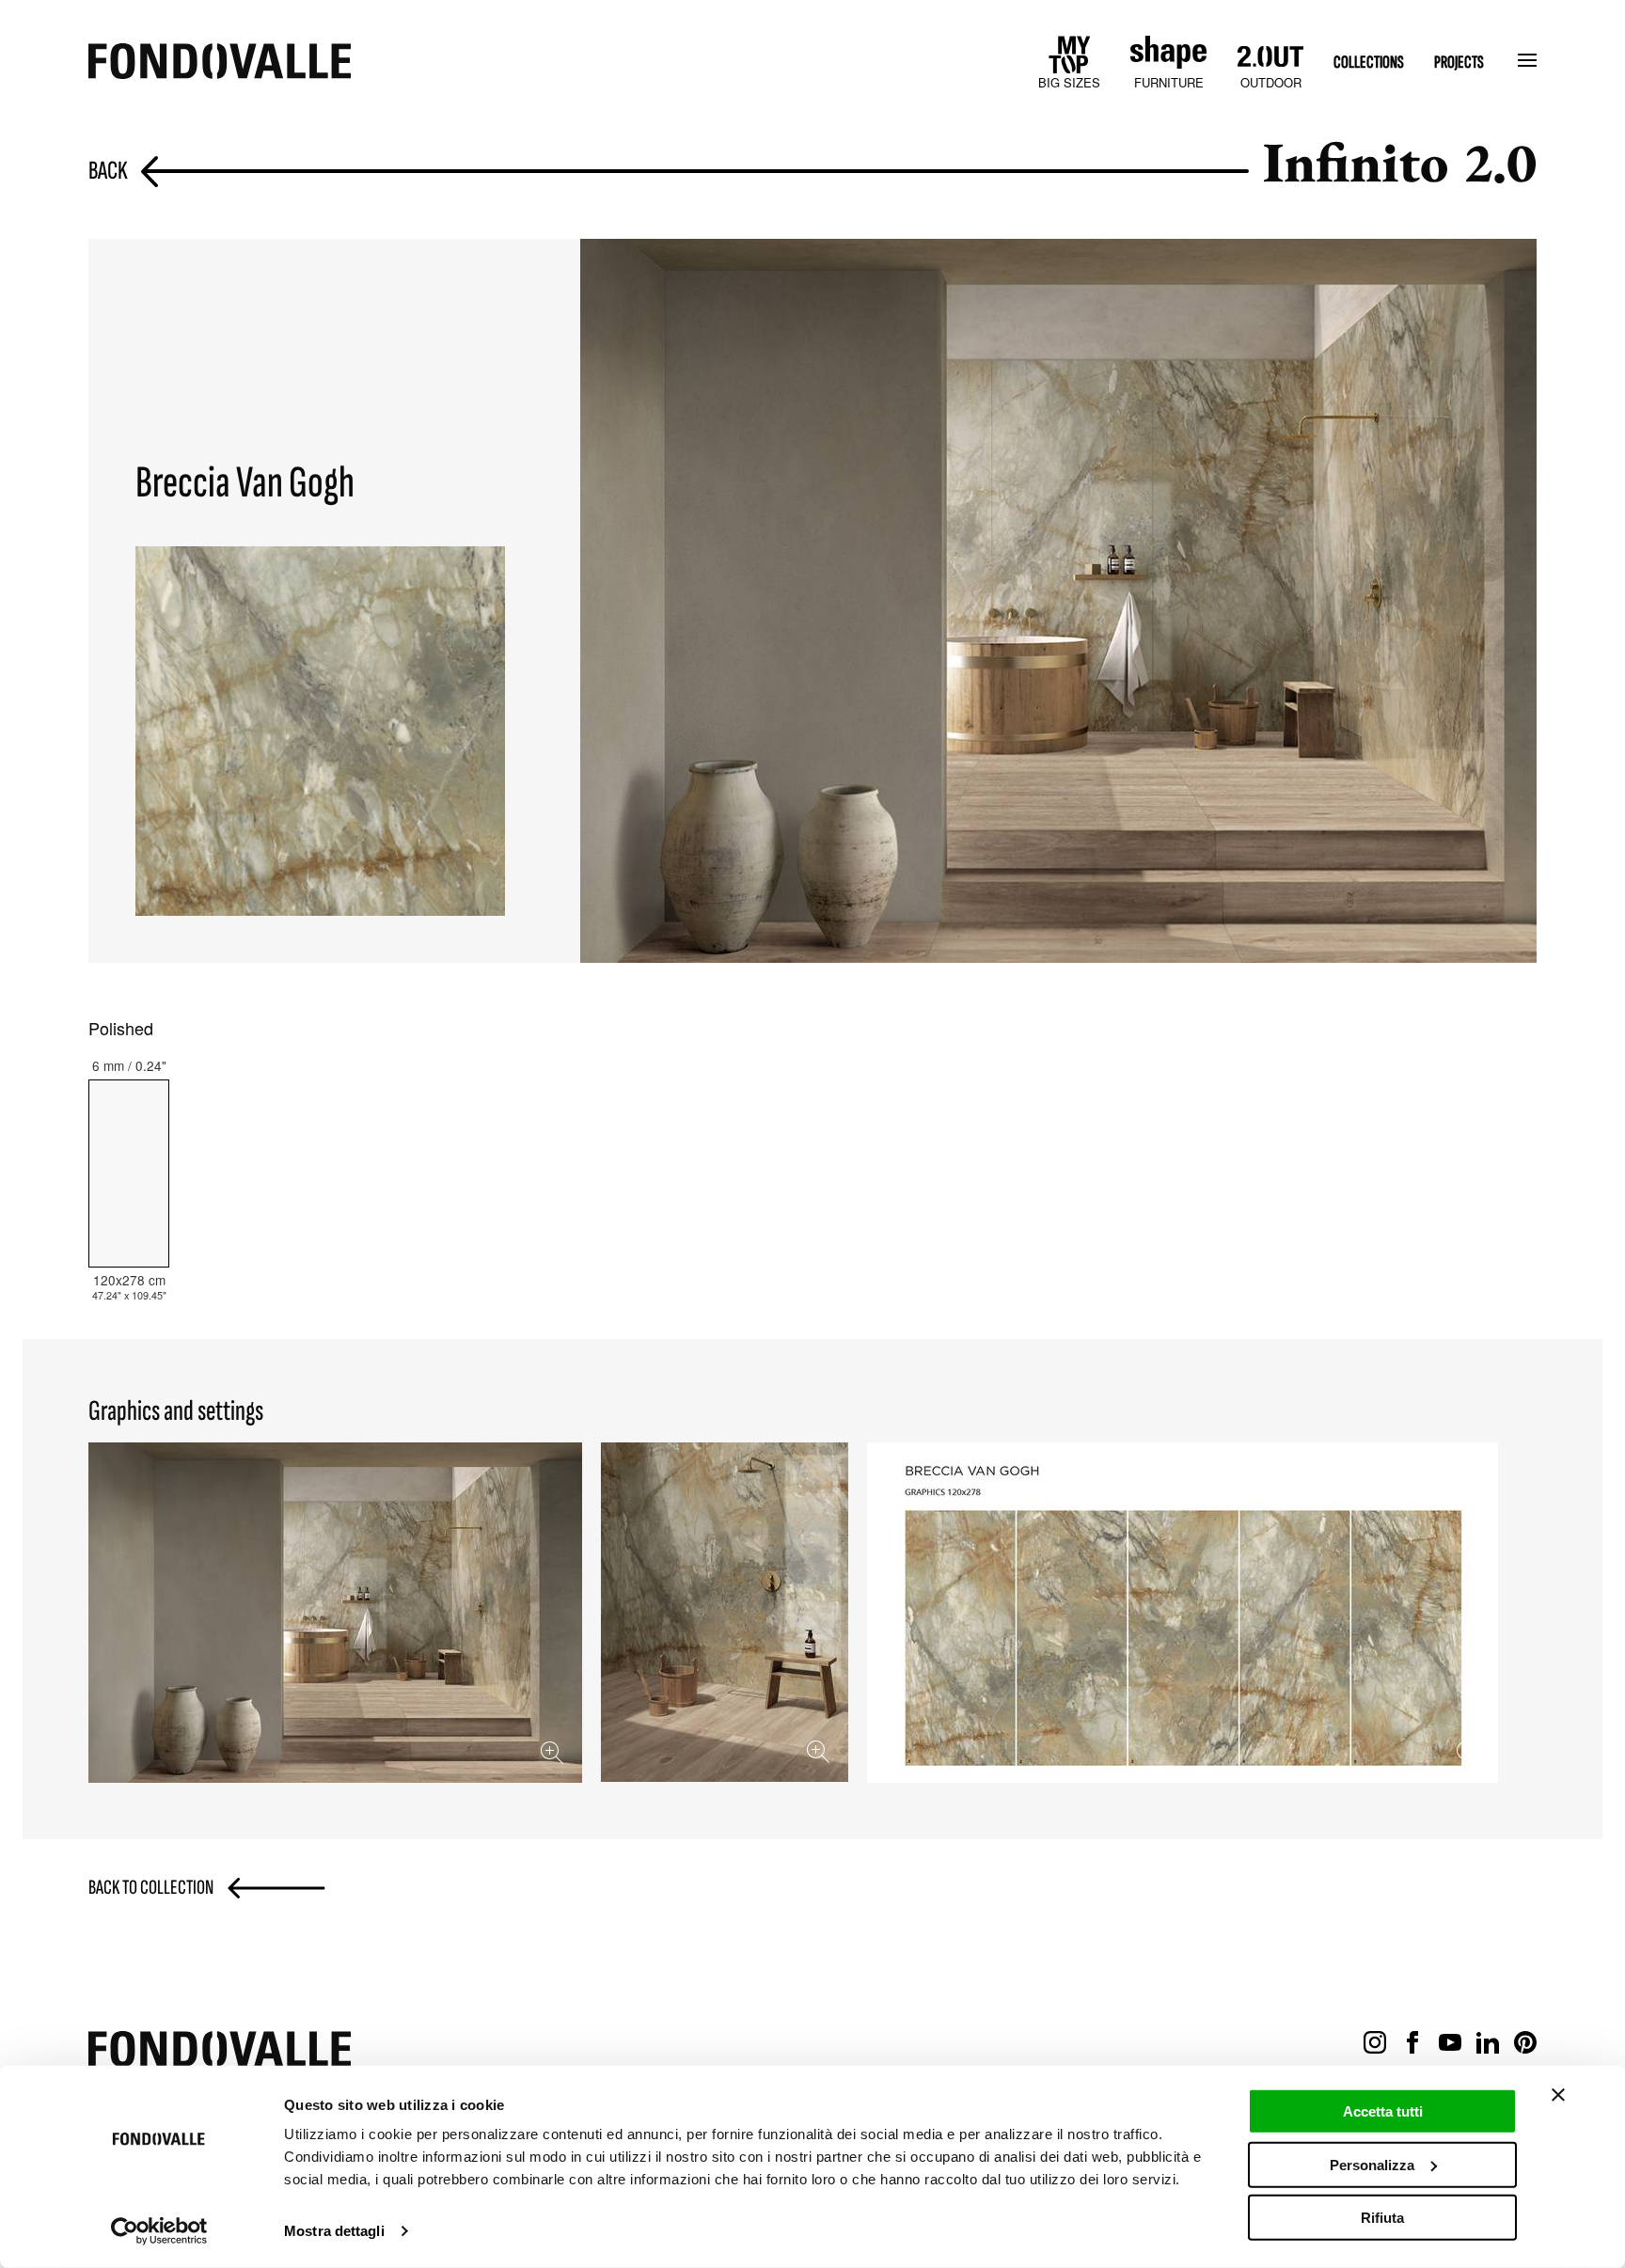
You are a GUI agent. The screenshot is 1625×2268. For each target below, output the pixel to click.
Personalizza (1372, 2164)
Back (108, 172)
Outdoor (1271, 82)
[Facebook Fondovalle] (1412, 2043)
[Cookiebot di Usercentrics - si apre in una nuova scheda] (159, 2231)
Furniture (1169, 82)
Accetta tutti (1383, 2111)
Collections (1369, 63)
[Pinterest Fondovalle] (1525, 2043)
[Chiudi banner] (1558, 2095)
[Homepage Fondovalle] (220, 63)
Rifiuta (1382, 2218)
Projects (1459, 63)
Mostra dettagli (334, 2231)
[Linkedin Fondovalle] (1488, 2043)
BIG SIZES (1069, 82)
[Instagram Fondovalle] (1375, 2043)
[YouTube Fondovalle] (1450, 2043)
